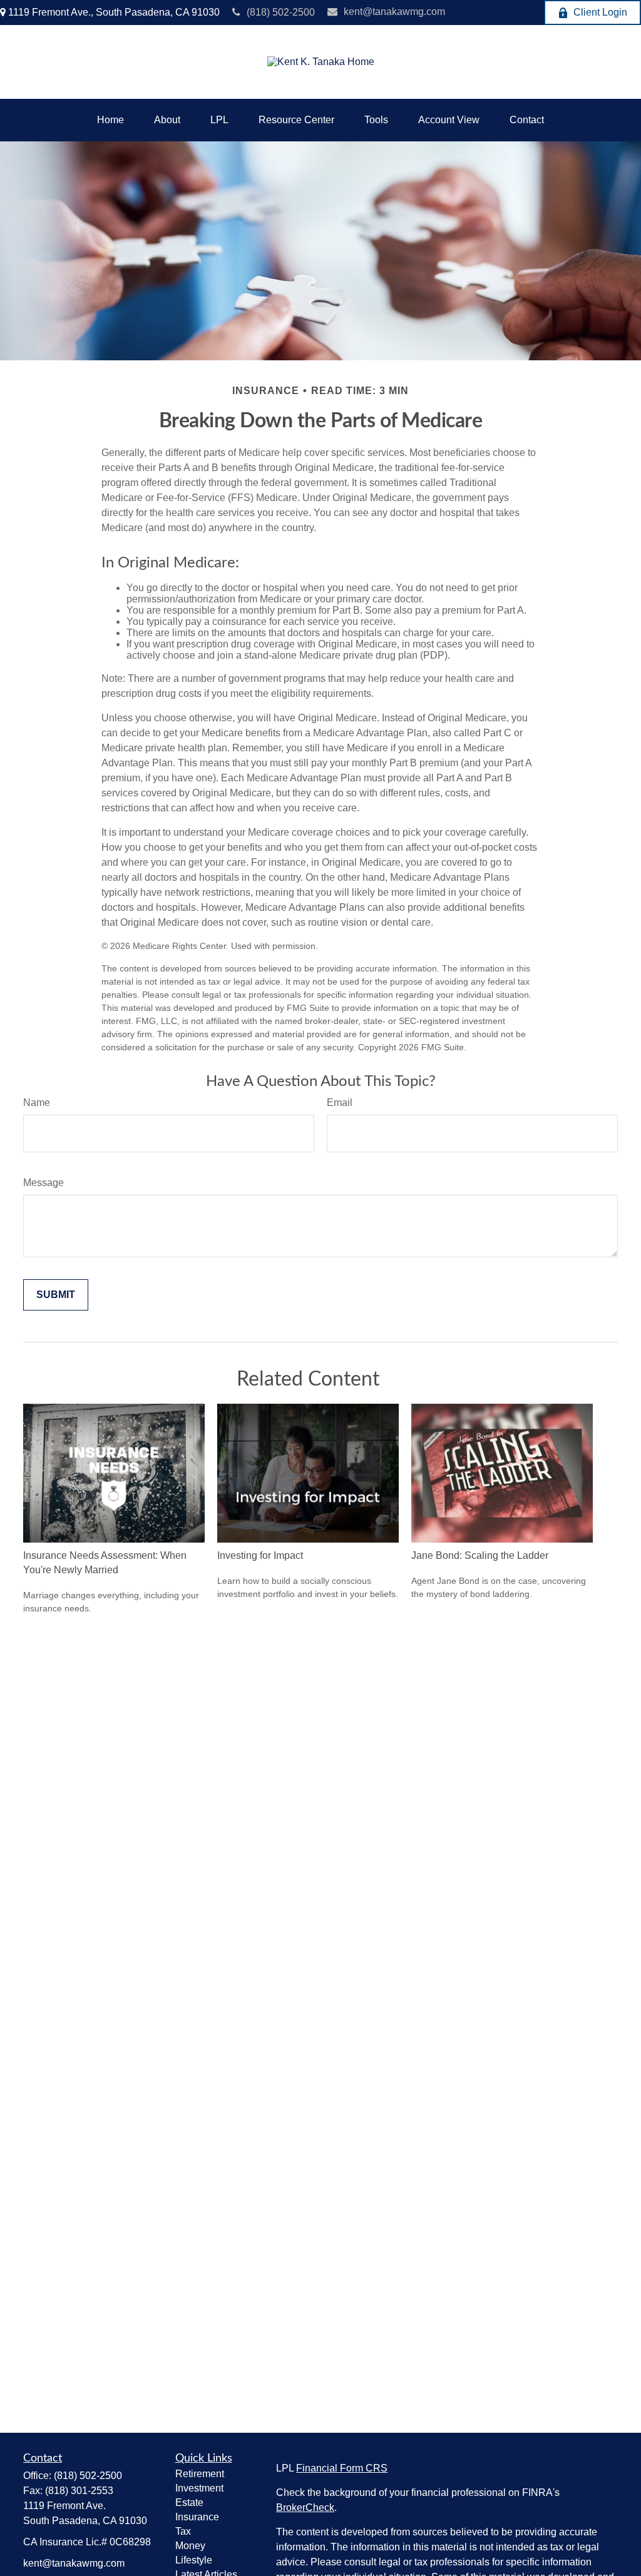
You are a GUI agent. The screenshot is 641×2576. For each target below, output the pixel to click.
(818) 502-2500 (281, 12)
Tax (183, 2531)
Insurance (197, 2517)
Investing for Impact (260, 1555)
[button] (110, 120)
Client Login (600, 12)
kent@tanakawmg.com (394, 12)
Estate (189, 2502)
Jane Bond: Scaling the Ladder (480, 1555)
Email (340, 1103)
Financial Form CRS (342, 2468)
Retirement (200, 2474)
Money (190, 2546)
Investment (199, 2488)
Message (44, 1183)
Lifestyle (194, 2560)
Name (37, 1103)
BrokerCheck (305, 2508)
